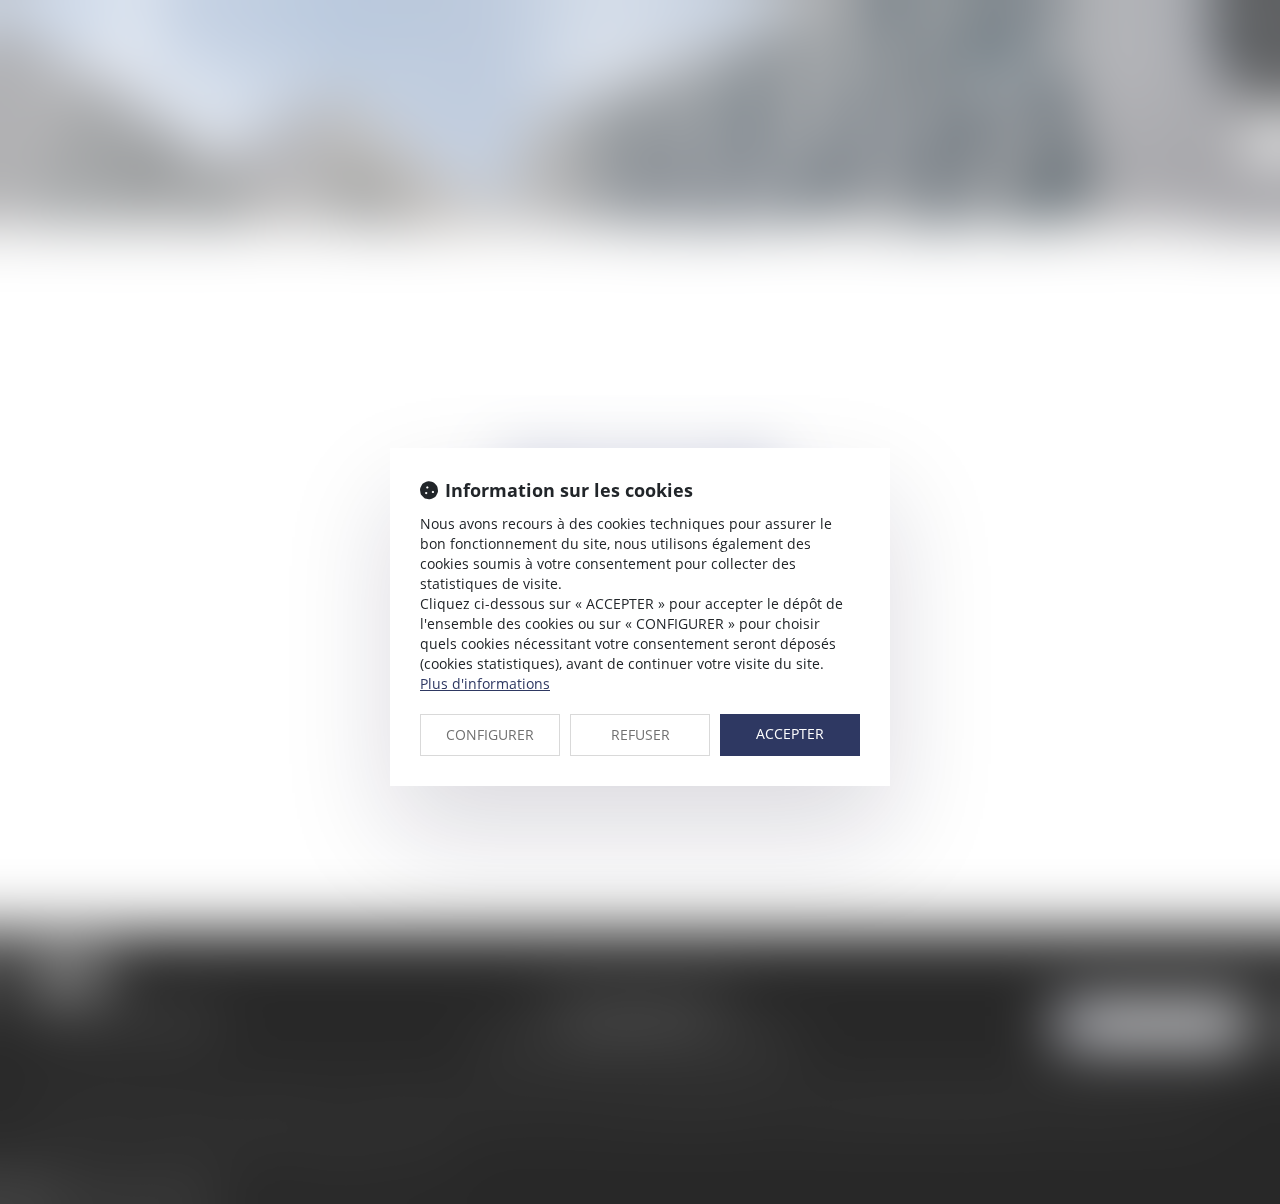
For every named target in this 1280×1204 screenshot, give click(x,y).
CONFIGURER (490, 734)
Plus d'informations (485, 683)
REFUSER (640, 734)
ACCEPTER (790, 733)
